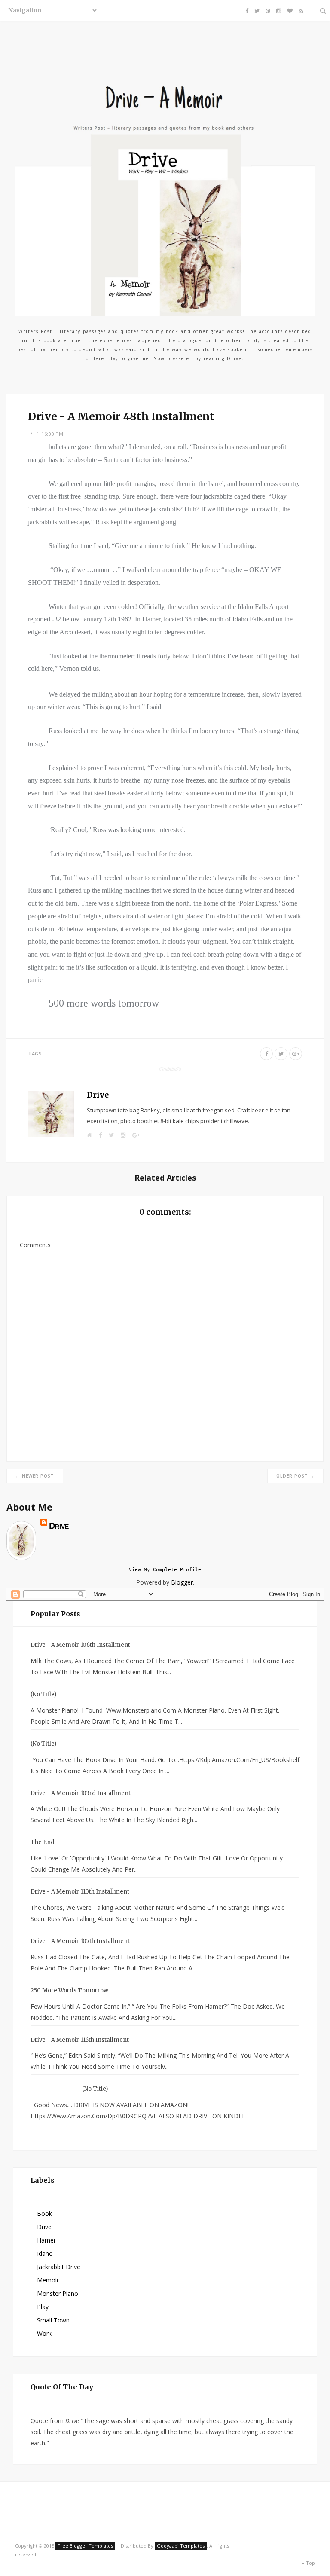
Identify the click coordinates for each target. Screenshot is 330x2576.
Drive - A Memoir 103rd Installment (81, 1793)
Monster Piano (58, 2293)
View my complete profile (165, 1570)
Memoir (48, 2280)
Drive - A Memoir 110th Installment (80, 1892)
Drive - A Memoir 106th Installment (80, 1645)
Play (43, 2307)
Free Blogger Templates (85, 2546)
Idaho (45, 2253)
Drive (98, 1095)
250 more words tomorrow (69, 1990)
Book (44, 2213)
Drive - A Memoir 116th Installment (80, 2040)
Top (310, 2563)
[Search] (321, 11)
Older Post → (295, 1476)
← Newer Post (35, 1476)
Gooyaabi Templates (181, 2546)
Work (44, 2333)
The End (43, 1842)
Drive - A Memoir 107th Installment (80, 1941)
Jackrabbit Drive (59, 2267)
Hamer (46, 2240)
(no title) (43, 1694)
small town (53, 2320)
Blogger (182, 1582)
